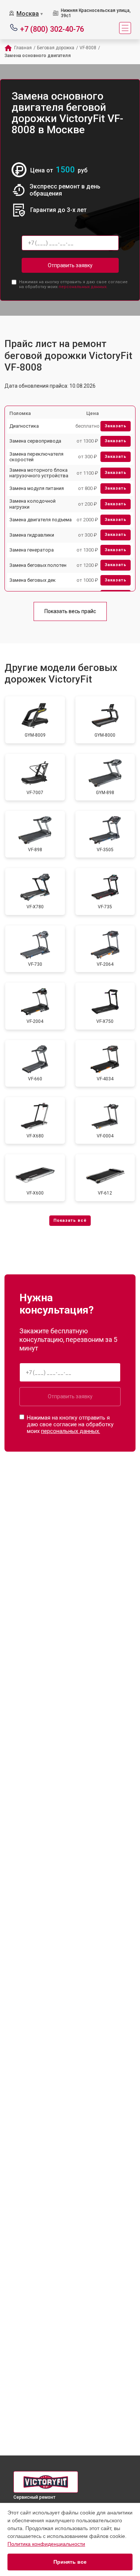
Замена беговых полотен (38, 565)
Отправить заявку (70, 265)
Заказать (116, 426)
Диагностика (24, 426)
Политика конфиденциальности (46, 2544)
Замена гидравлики (32, 535)
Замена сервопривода (35, 441)
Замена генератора (32, 550)
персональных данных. (83, 287)
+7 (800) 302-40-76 (52, 29)
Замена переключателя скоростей (36, 457)
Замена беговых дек (32, 580)
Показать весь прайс (70, 611)
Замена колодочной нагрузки (32, 504)
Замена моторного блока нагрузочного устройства (39, 473)
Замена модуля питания (37, 488)
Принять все (70, 2562)
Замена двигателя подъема (41, 520)
